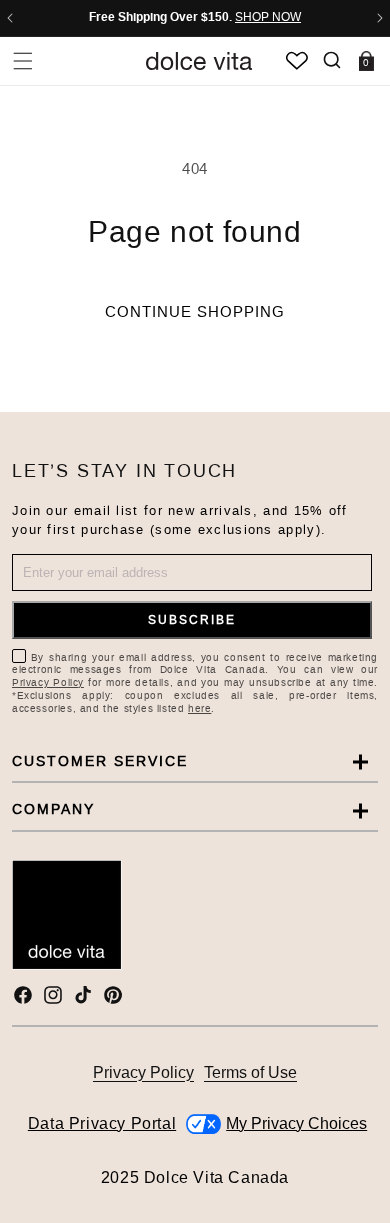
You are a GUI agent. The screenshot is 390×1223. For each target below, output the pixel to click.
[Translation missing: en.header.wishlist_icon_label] (297, 61)
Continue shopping (195, 312)
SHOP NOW (268, 17)
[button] (22, 60)
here (199, 708)
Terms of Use (250, 1072)
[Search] (331, 60)
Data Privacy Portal (102, 1123)
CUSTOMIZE (296, 1124)
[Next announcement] (380, 18)
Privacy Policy (48, 682)
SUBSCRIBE (192, 620)
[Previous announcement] (10, 18)
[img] (23, 995)
